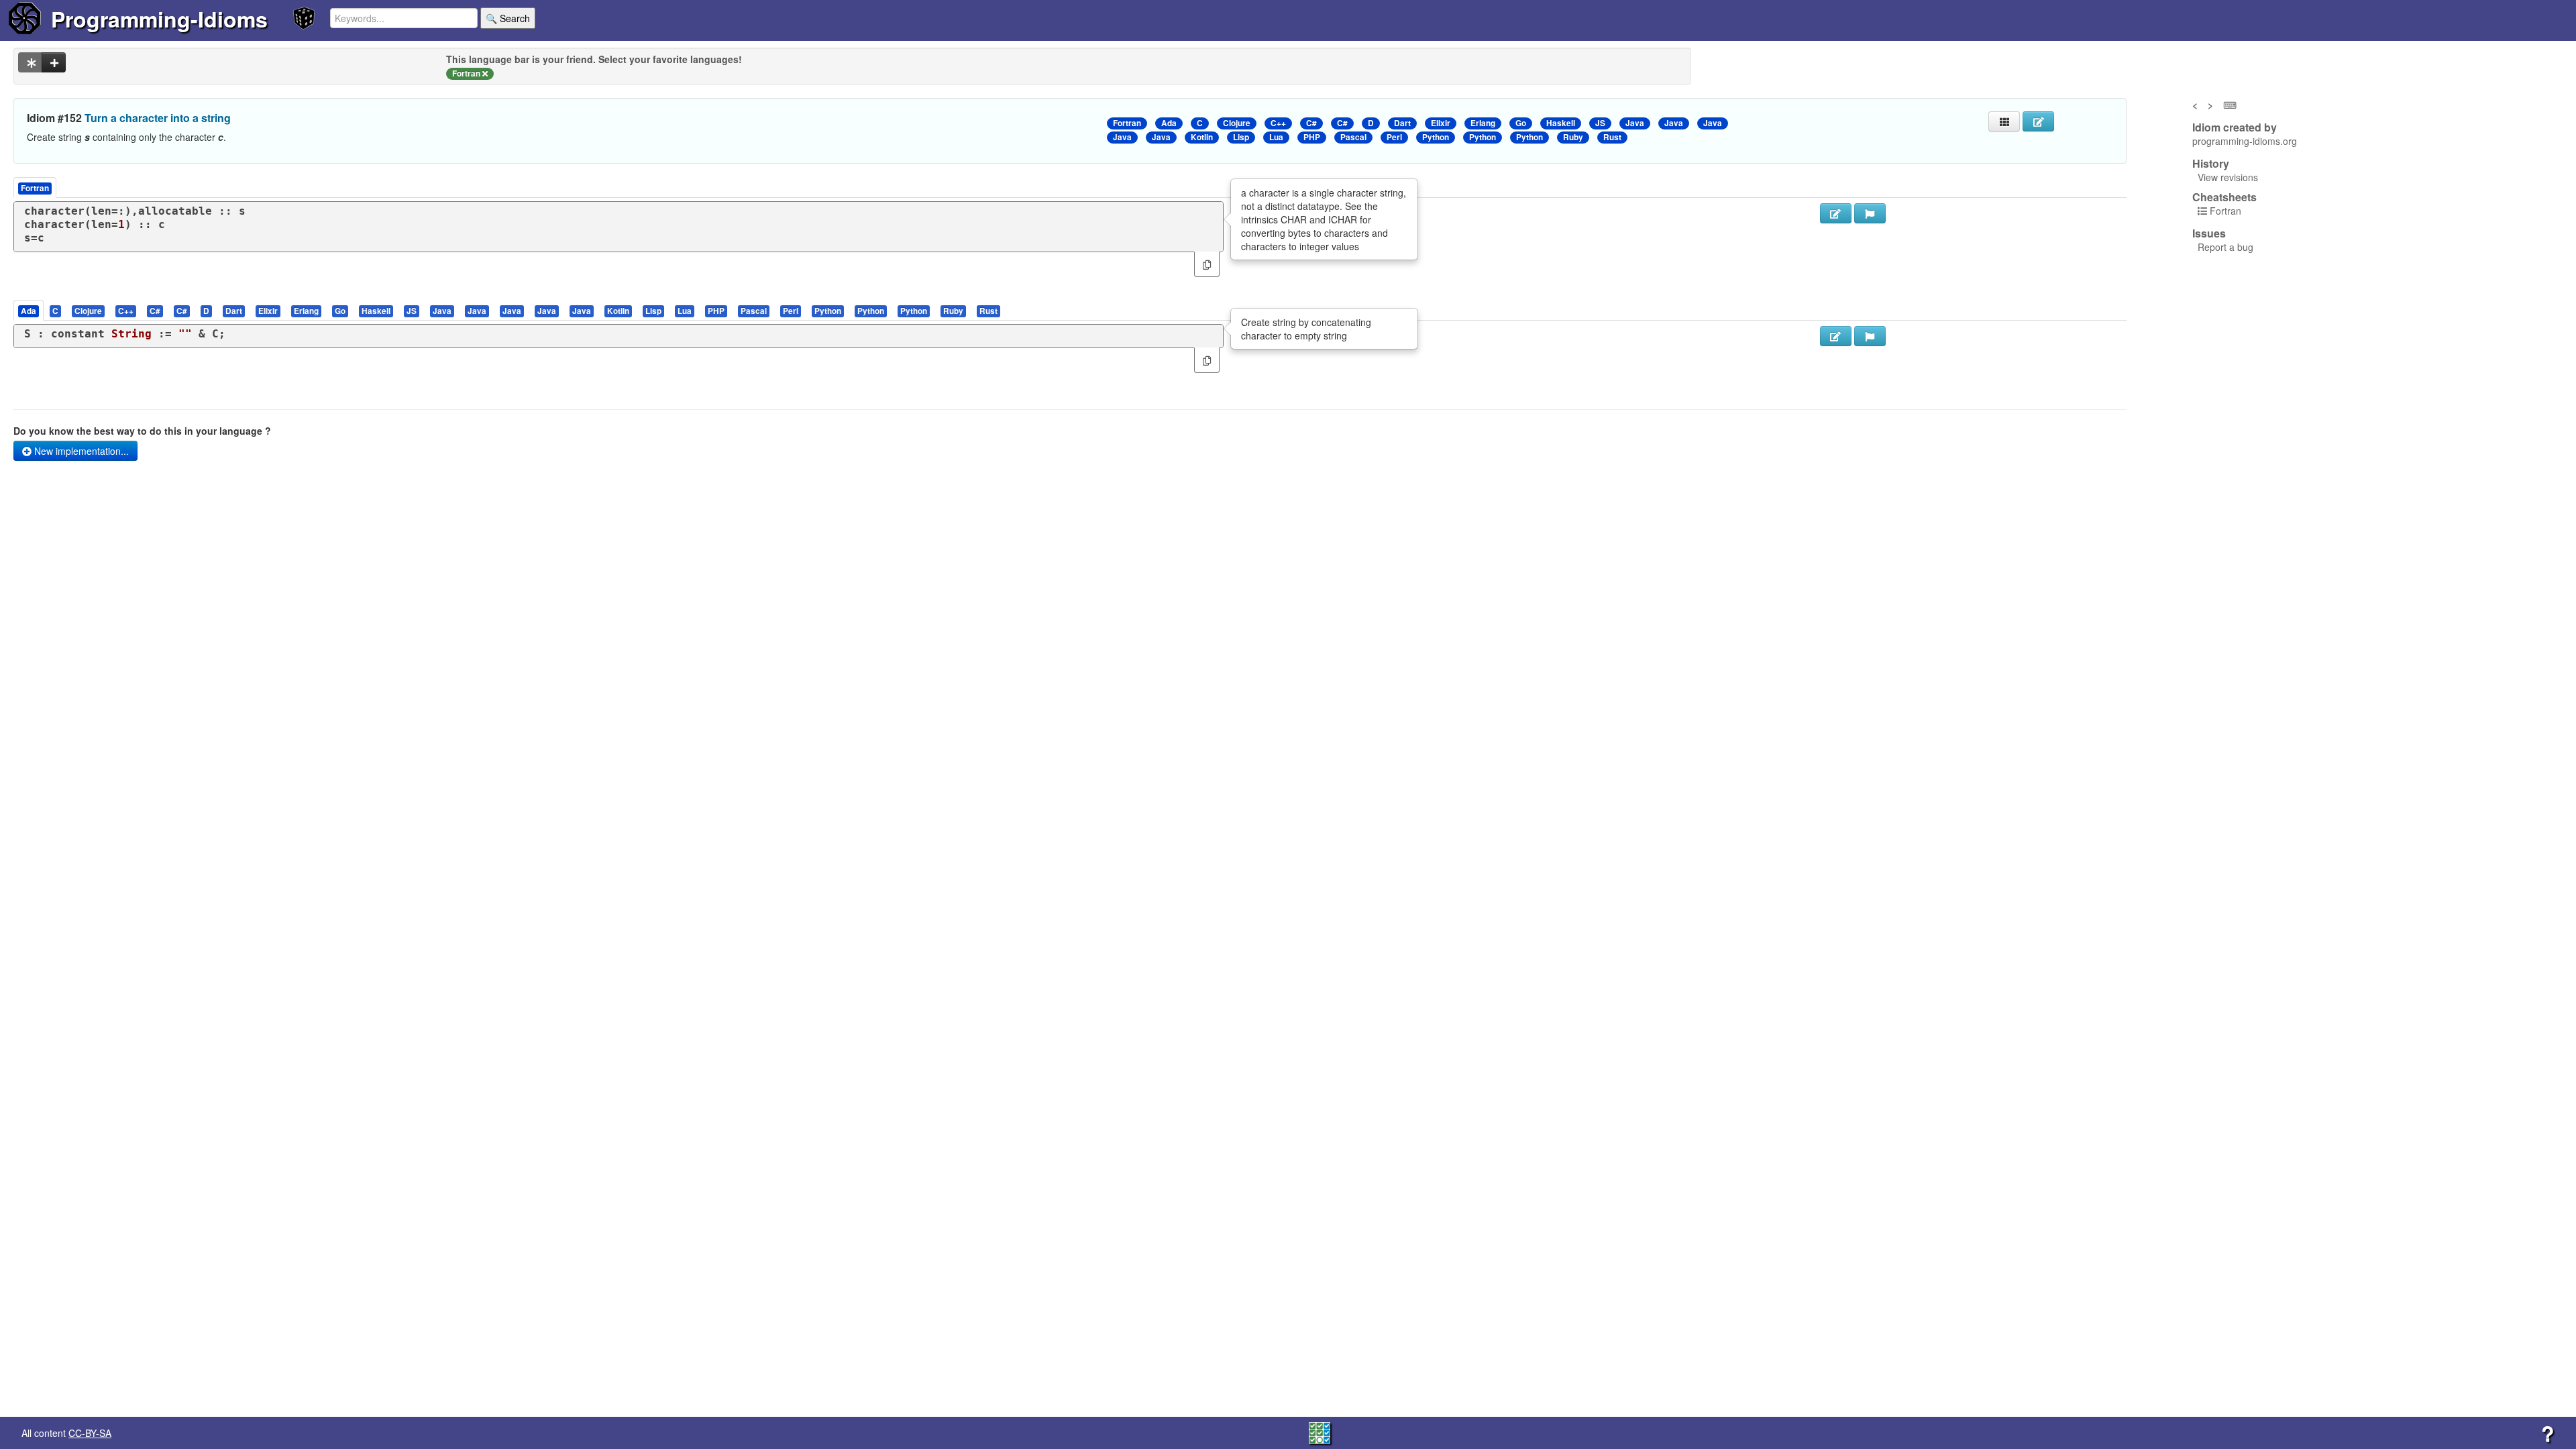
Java (1635, 123)
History (2211, 164)
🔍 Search (508, 18)
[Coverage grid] (1320, 1432)
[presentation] (29, 310)
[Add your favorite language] (54, 62)
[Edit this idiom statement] (2038, 121)
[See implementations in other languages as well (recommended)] (30, 62)
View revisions (2228, 177)
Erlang (1483, 123)
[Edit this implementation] (1836, 336)
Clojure (1237, 123)
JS (1600, 123)
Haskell (1561, 123)
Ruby (1573, 137)
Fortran (1127, 123)
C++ (1278, 123)
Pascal (1353, 137)
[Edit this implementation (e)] (1836, 213)
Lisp (1241, 137)
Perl (1394, 137)
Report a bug (2225, 247)
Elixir (1441, 123)
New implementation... (80, 451)
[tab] (29, 310)
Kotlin (1202, 137)
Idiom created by (2235, 127)
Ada (1169, 123)
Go (1521, 123)
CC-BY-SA (90, 1433)
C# (1311, 123)
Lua (1276, 137)
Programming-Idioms (159, 19)
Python (1436, 137)
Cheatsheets (2224, 197)
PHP (1312, 137)
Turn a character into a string (158, 118)
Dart (1402, 123)
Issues (2209, 233)
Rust (1612, 137)
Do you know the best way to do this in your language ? (142, 431)
